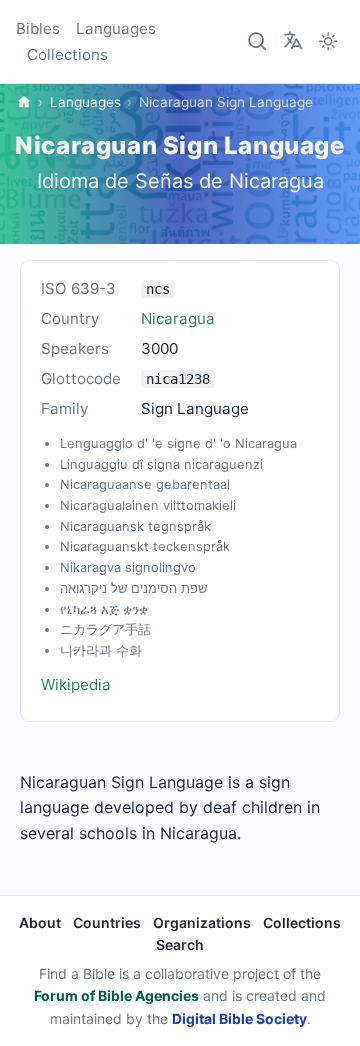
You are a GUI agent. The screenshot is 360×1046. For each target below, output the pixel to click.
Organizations (202, 922)
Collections (67, 54)
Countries (107, 922)
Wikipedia (76, 684)
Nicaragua (178, 318)
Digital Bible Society (239, 1018)
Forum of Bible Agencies (116, 995)
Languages (116, 28)
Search (180, 944)
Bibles (38, 28)
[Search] (258, 42)
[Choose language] (293, 40)
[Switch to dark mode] (328, 42)
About (40, 922)
